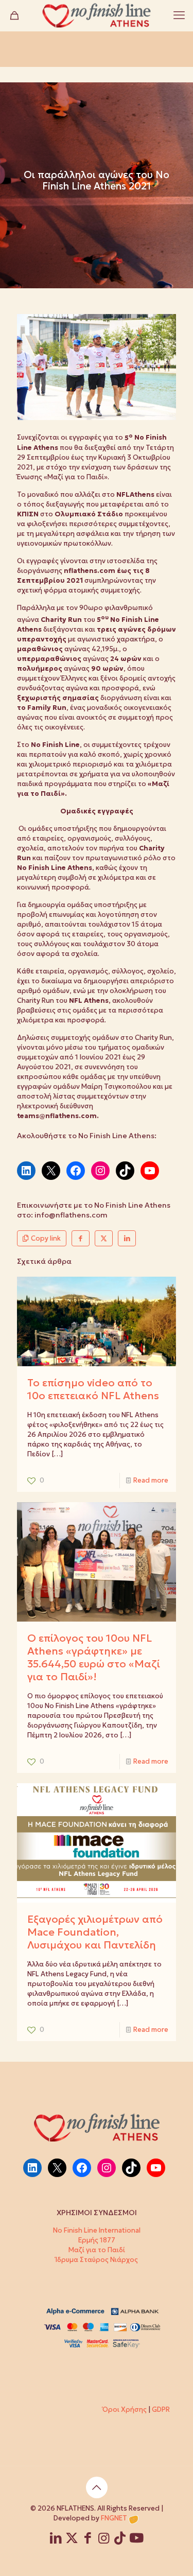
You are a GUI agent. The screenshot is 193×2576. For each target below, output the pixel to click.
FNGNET (114, 2518)
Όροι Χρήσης (125, 2409)
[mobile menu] (179, 15)
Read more (151, 1480)
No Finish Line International (97, 2230)
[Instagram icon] (104, 2540)
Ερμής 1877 (97, 2240)
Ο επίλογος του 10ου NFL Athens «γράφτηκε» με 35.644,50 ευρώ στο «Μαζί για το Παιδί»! (94, 1657)
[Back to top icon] (97, 2487)
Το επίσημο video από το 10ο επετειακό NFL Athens (93, 1389)
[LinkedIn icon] (56, 2540)
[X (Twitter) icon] (72, 2540)
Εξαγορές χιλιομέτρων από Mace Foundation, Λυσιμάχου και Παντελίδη (95, 1932)
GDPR (161, 2409)
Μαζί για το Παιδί (97, 2250)
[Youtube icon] (136, 2540)
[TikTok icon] (120, 2540)
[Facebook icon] (88, 2540)
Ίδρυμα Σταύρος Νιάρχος (97, 2260)
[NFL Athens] (97, 15)
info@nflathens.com (71, 1215)
